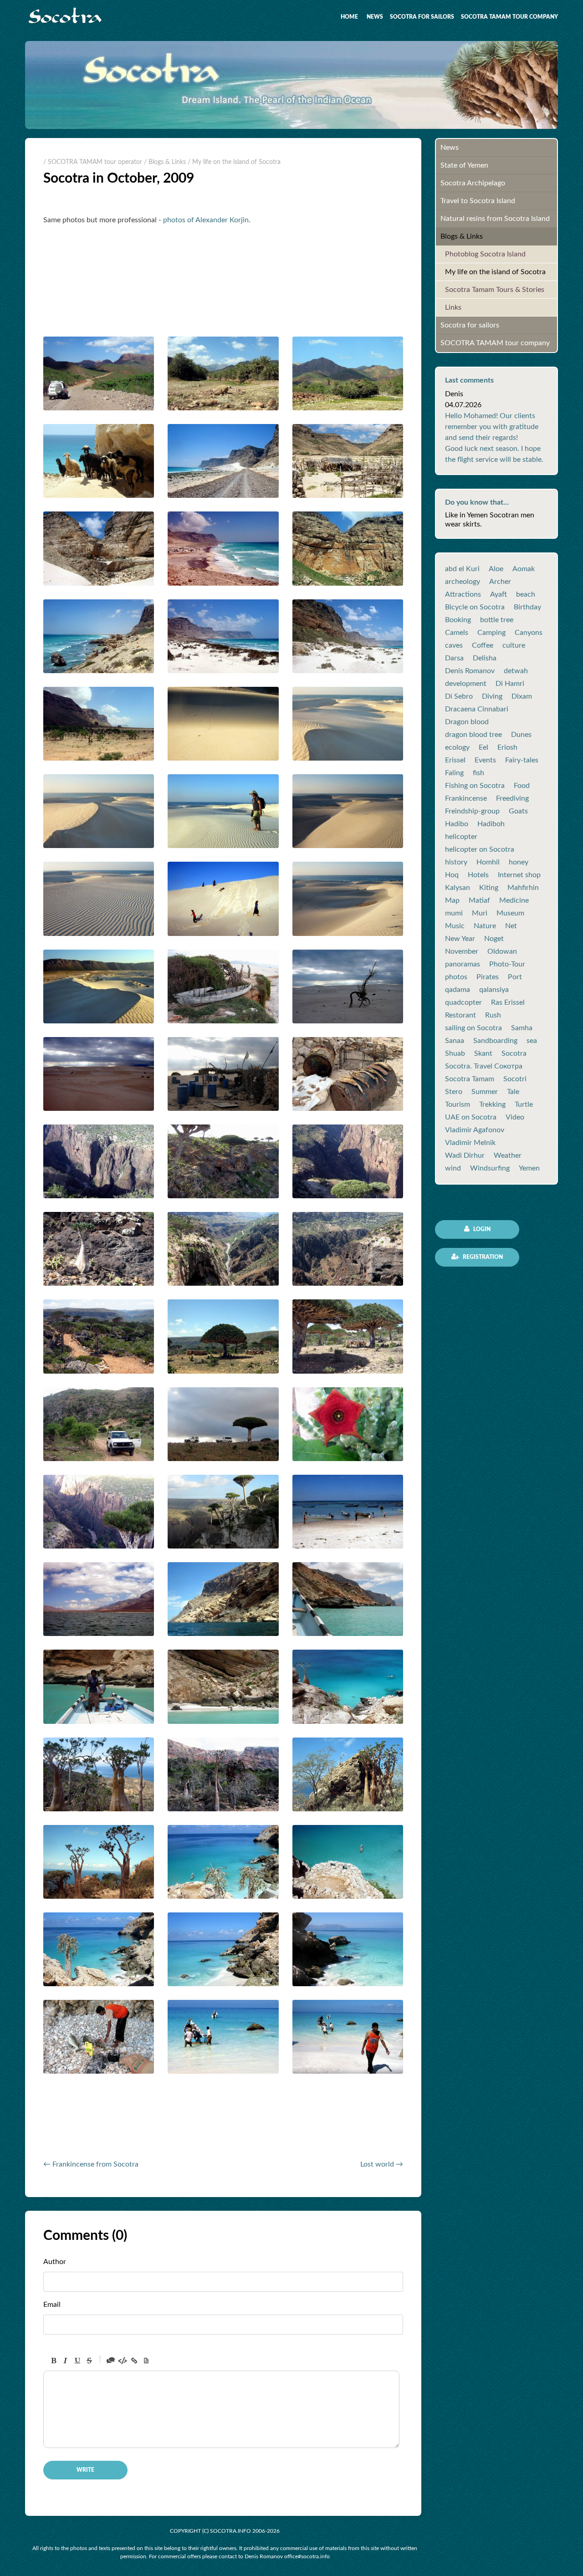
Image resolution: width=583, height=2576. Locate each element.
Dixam (522, 696)
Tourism (458, 1104)
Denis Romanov (470, 671)
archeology (463, 582)
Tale (513, 1092)
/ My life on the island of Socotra (234, 162)
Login (481, 1229)
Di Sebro (459, 696)
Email (52, 2305)
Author (55, 2262)
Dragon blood (467, 722)
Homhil (488, 862)
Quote (111, 2361)
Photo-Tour (507, 964)
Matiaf (479, 900)
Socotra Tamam (470, 1079)
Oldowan (502, 951)
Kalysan (458, 888)
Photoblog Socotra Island (485, 254)
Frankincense (466, 798)
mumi (454, 913)
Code (123, 2361)
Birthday (527, 607)
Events (485, 760)
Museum (510, 913)
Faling (454, 773)
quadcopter (463, 1002)
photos (456, 977)
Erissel (455, 760)
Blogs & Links (462, 236)
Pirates (488, 977)
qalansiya (494, 990)
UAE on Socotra (471, 1117)
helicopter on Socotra (480, 849)
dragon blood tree (473, 735)
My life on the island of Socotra (495, 272)
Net (511, 926)
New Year (460, 939)
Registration (482, 1257)
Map (452, 900)
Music (455, 926)
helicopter (461, 837)
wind (453, 1168)
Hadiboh (491, 824)
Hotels (478, 875)
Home (349, 17)
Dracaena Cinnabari (477, 709)
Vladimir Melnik (470, 1143)
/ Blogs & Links (165, 162)
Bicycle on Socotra (475, 607)
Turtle (524, 1104)
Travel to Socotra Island (478, 201)
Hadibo (457, 824)
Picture (146, 2361)
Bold (54, 2361)
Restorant (460, 1015)
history (456, 862)
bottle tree (497, 620)
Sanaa (455, 1041)
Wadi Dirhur (465, 1155)
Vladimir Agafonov (475, 1130)
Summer (485, 1092)
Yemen (529, 1168)
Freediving (512, 798)
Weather (508, 1155)
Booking (458, 620)
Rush (493, 1015)
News (375, 17)
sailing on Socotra (473, 1028)
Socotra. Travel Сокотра (484, 1066)
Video (515, 1117)
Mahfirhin (523, 888)
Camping (491, 633)
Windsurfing (490, 1168)
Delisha (485, 658)
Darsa (454, 658)
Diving (492, 696)
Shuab (455, 1053)
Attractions (463, 594)
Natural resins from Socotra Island (495, 219)
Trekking (492, 1104)
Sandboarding (495, 1041)
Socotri (515, 1079)
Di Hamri (510, 684)
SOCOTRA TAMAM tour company (509, 17)
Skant (483, 1053)
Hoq (452, 875)
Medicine (514, 900)
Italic (66, 2361)
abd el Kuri (462, 569)
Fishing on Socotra (475, 786)
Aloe (496, 569)
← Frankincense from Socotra (91, 2164)
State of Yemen (464, 165)
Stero (454, 1092)
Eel (483, 747)
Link (134, 2361)
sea (532, 1041)
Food (522, 786)
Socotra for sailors (422, 17)
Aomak (524, 569)
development (466, 684)
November (462, 951)
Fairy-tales (522, 760)
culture (514, 645)
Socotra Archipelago (473, 183)
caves (454, 645)
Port (515, 977)
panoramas (463, 964)
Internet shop (519, 875)
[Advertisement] (150, 2128)
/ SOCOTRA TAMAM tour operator (93, 162)
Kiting (489, 888)
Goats (518, 811)
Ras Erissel (508, 1002)
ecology (457, 747)
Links (453, 307)
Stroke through (89, 2361)
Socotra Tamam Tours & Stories (495, 290)
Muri (480, 913)
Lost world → (382, 2164)
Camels (457, 633)
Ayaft (499, 594)
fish (478, 773)
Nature (485, 926)
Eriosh (507, 747)
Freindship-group (472, 811)
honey (519, 862)
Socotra (514, 1053)
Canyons (529, 633)
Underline (77, 2361)
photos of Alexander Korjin (206, 220)
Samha (522, 1028)
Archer (500, 582)
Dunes (521, 735)
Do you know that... (477, 502)
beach (526, 594)
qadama (458, 990)
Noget (494, 939)
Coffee (483, 645)
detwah (516, 671)
